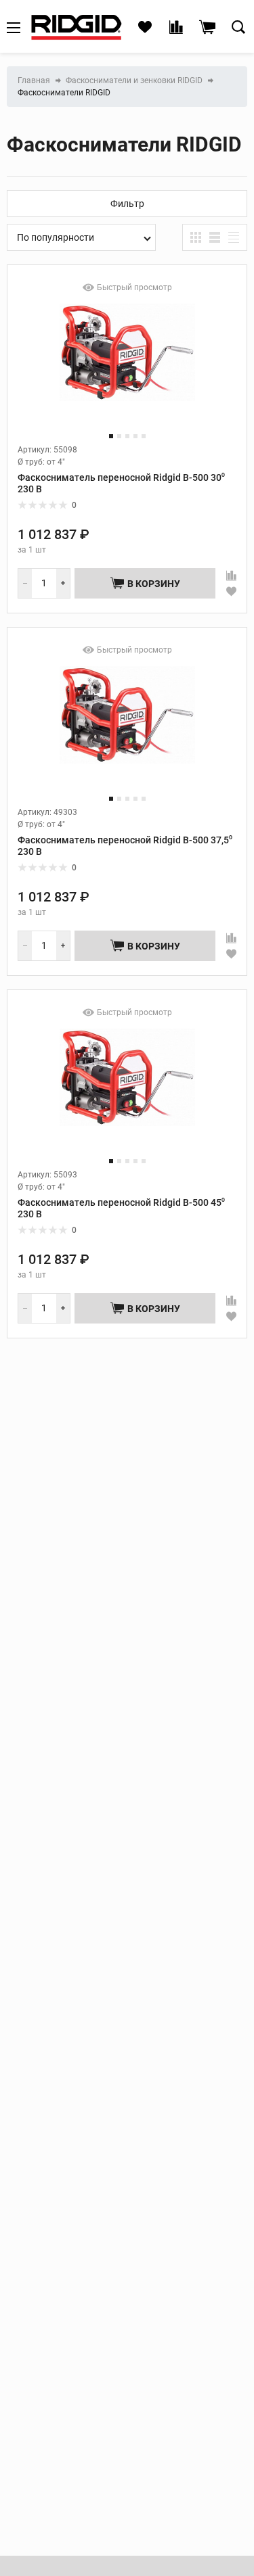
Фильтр (127, 204)
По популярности (56, 237)
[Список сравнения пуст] (176, 28)
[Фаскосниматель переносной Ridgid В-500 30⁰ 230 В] (127, 364)
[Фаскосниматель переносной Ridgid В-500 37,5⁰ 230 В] (127, 727)
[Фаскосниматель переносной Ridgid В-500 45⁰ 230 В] (127, 1089)
